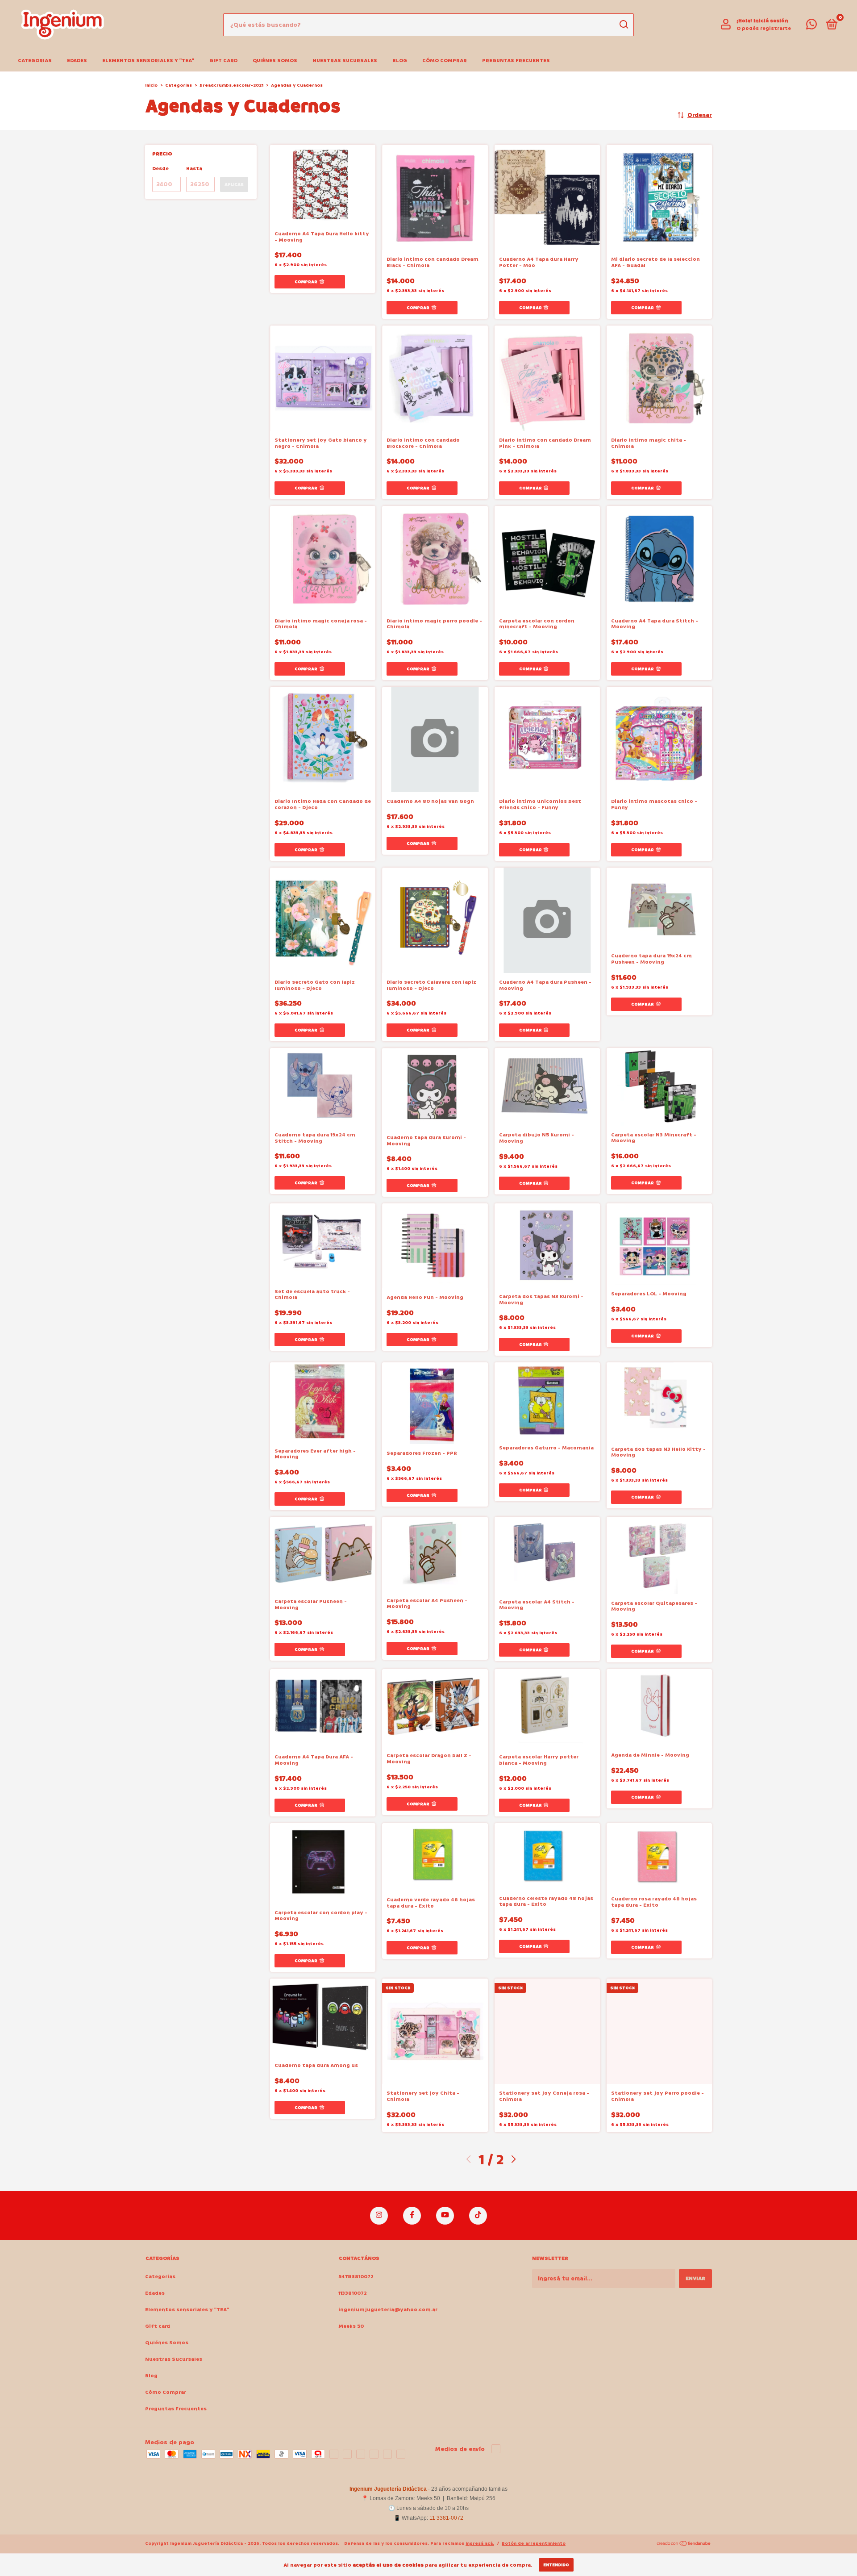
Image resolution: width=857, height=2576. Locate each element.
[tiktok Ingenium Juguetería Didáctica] (478, 2216)
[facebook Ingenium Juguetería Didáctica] (412, 2216)
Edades (77, 61)
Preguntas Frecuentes (516, 61)
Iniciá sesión (771, 21)
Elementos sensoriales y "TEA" (148, 61)
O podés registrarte (764, 28)
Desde (160, 169)
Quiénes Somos (275, 61)
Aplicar (234, 184)
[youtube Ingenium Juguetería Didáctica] (445, 2216)
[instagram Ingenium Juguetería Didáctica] (379, 2216)
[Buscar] (623, 25)
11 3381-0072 (446, 2532)
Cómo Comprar (445, 61)
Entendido (556, 2565)
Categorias (35, 61)
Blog (400, 61)
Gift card (223, 61)
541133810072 (356, 2277)
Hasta (194, 169)
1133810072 (353, 2293)
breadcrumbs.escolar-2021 (231, 85)
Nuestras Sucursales (345, 61)
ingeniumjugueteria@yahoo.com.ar (388, 2310)
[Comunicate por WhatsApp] (811, 27)
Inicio (151, 85)
